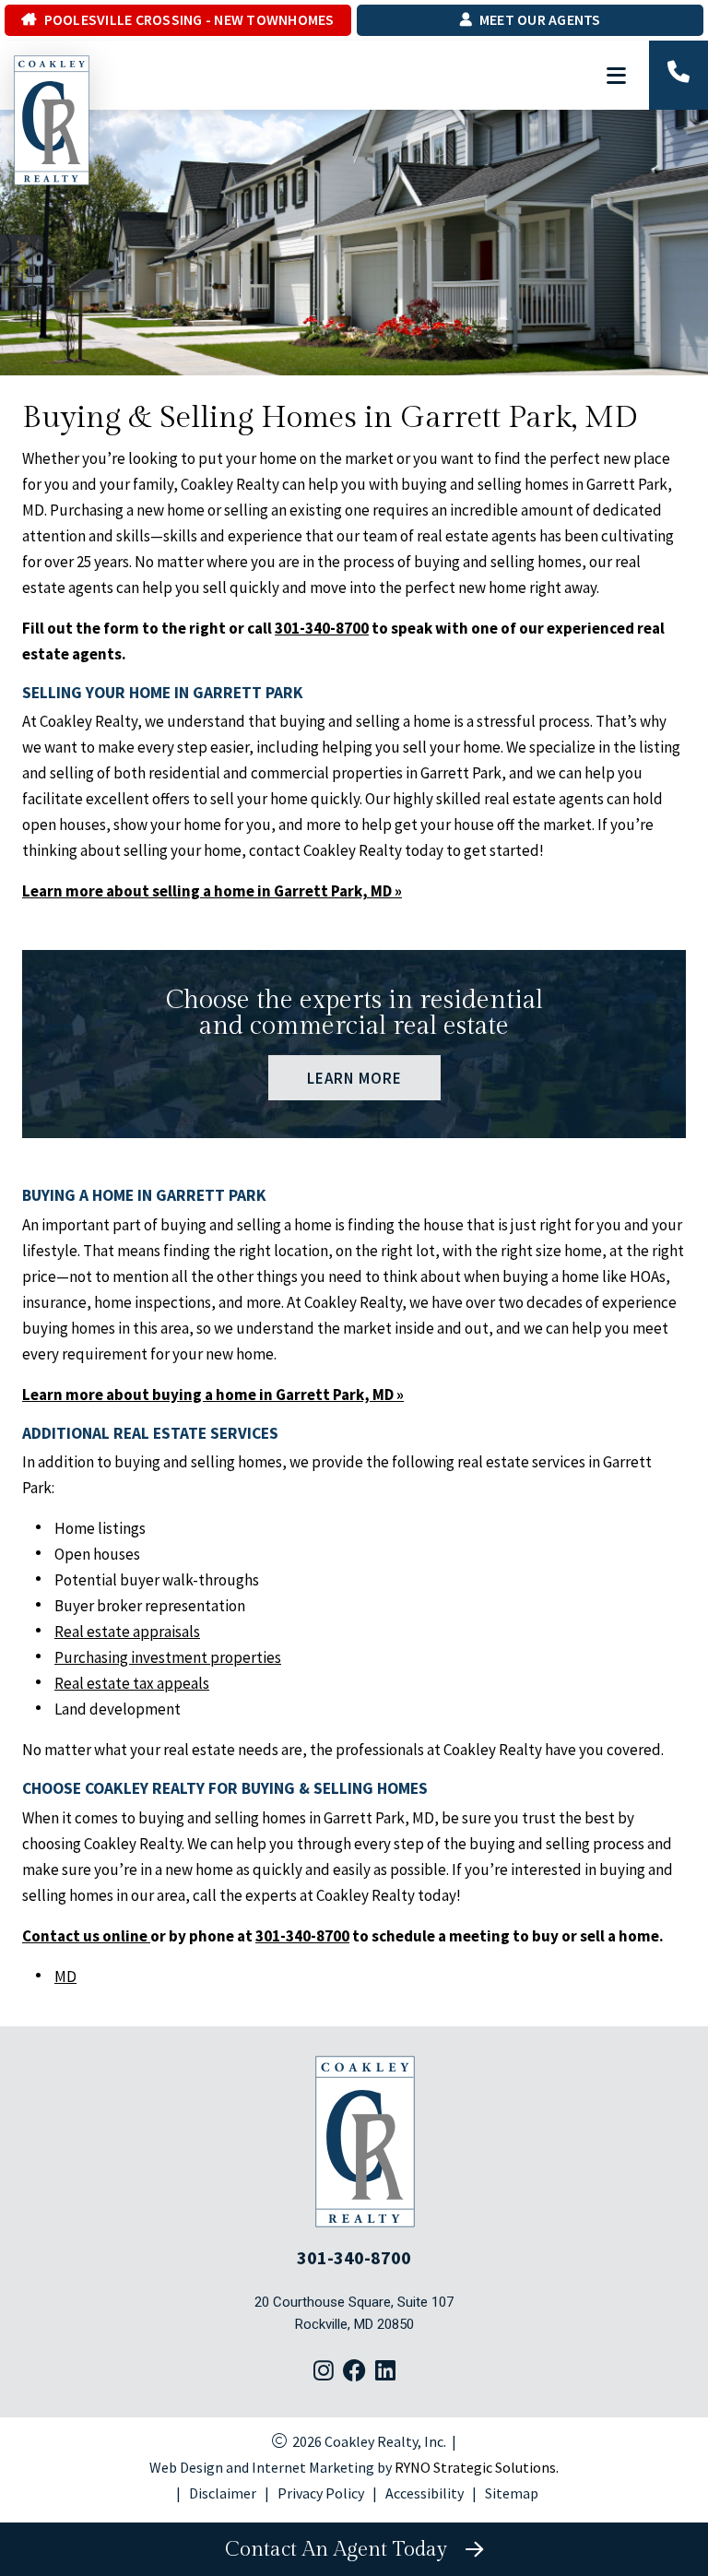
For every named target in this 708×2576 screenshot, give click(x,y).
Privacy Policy (321, 2493)
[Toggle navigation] (617, 76)
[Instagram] (324, 2372)
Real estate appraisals (127, 1632)
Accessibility (425, 2493)
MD (65, 1977)
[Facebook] (354, 2372)
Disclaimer (223, 2493)
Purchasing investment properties (168, 1657)
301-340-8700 (322, 628)
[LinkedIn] (385, 2372)
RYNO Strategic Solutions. (477, 2467)
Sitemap (512, 2493)
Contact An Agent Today (342, 2549)
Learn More (354, 1078)
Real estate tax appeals (132, 1683)
